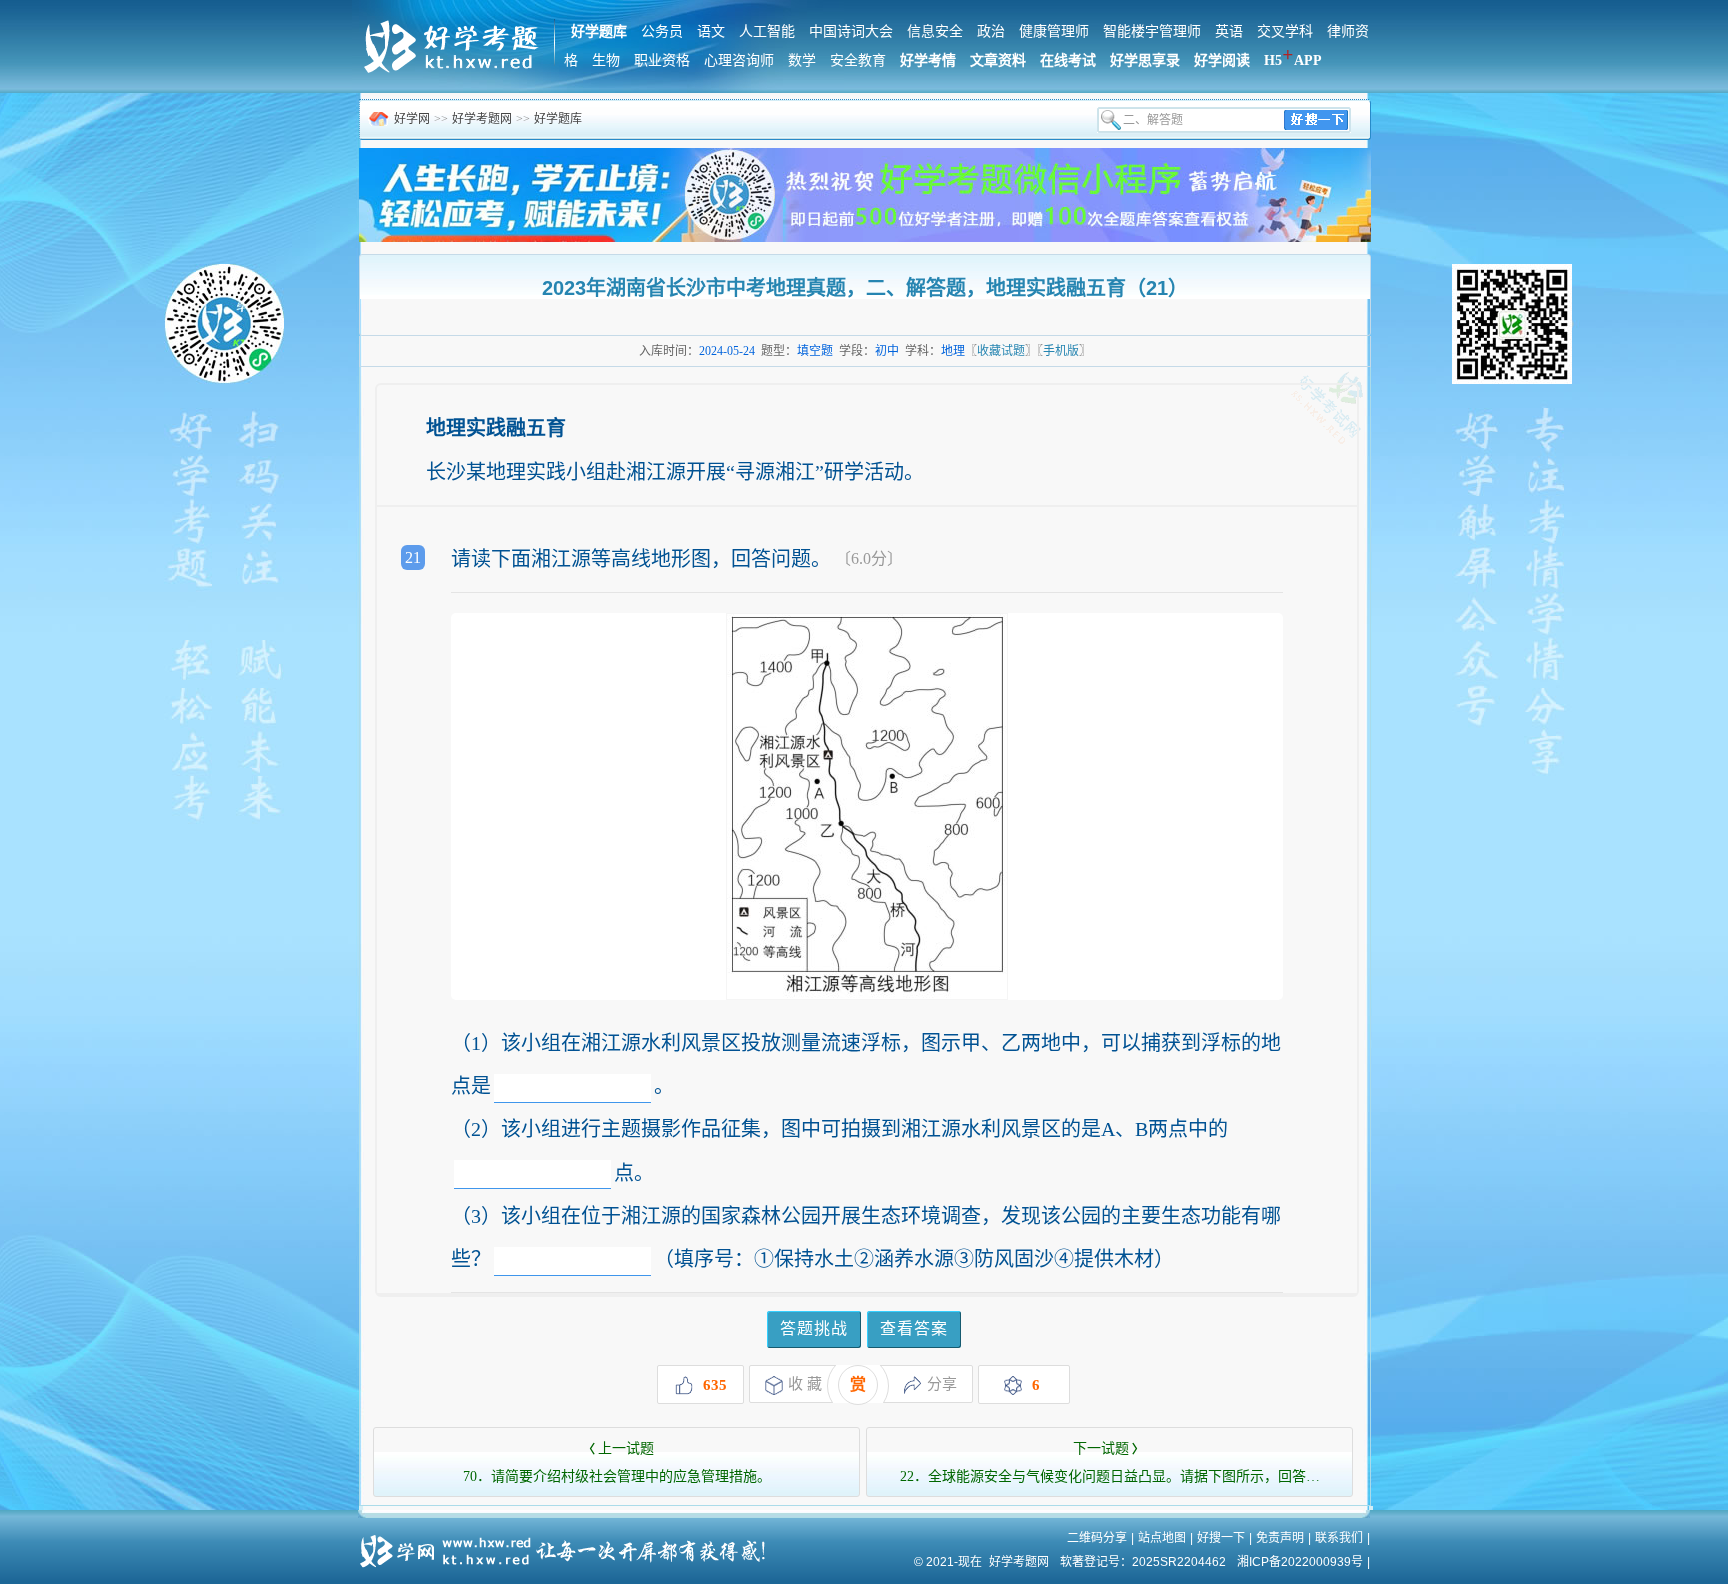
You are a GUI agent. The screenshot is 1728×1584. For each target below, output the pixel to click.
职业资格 (662, 60)
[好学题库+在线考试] (453, 70)
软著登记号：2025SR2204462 (1143, 1562)
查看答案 (914, 1328)
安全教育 (858, 60)
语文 (711, 31)
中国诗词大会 (851, 31)
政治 (991, 31)
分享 (942, 1384)
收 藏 (805, 1384)
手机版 (1061, 351)
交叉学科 (1285, 31)
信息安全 (935, 31)
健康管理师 (1054, 31)
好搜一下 (1221, 1538)
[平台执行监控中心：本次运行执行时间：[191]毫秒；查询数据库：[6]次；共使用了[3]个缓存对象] (569, 1544)
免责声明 (1280, 1538)
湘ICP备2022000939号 (1300, 1562)
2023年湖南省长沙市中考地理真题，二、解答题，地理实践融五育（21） (865, 288)
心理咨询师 (739, 60)
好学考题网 (482, 119)
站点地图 (1162, 1538)
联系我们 (1339, 1538)
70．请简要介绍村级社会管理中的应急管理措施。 (617, 1462)
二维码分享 (1097, 1538)
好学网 (412, 119)
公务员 (662, 31)
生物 (606, 60)
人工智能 (767, 31)
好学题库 (558, 119)
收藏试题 (1001, 351)
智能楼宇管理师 (1152, 31)
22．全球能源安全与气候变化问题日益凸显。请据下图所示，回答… (1110, 1462)
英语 (1229, 31)
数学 (802, 60)
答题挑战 (814, 1328)
